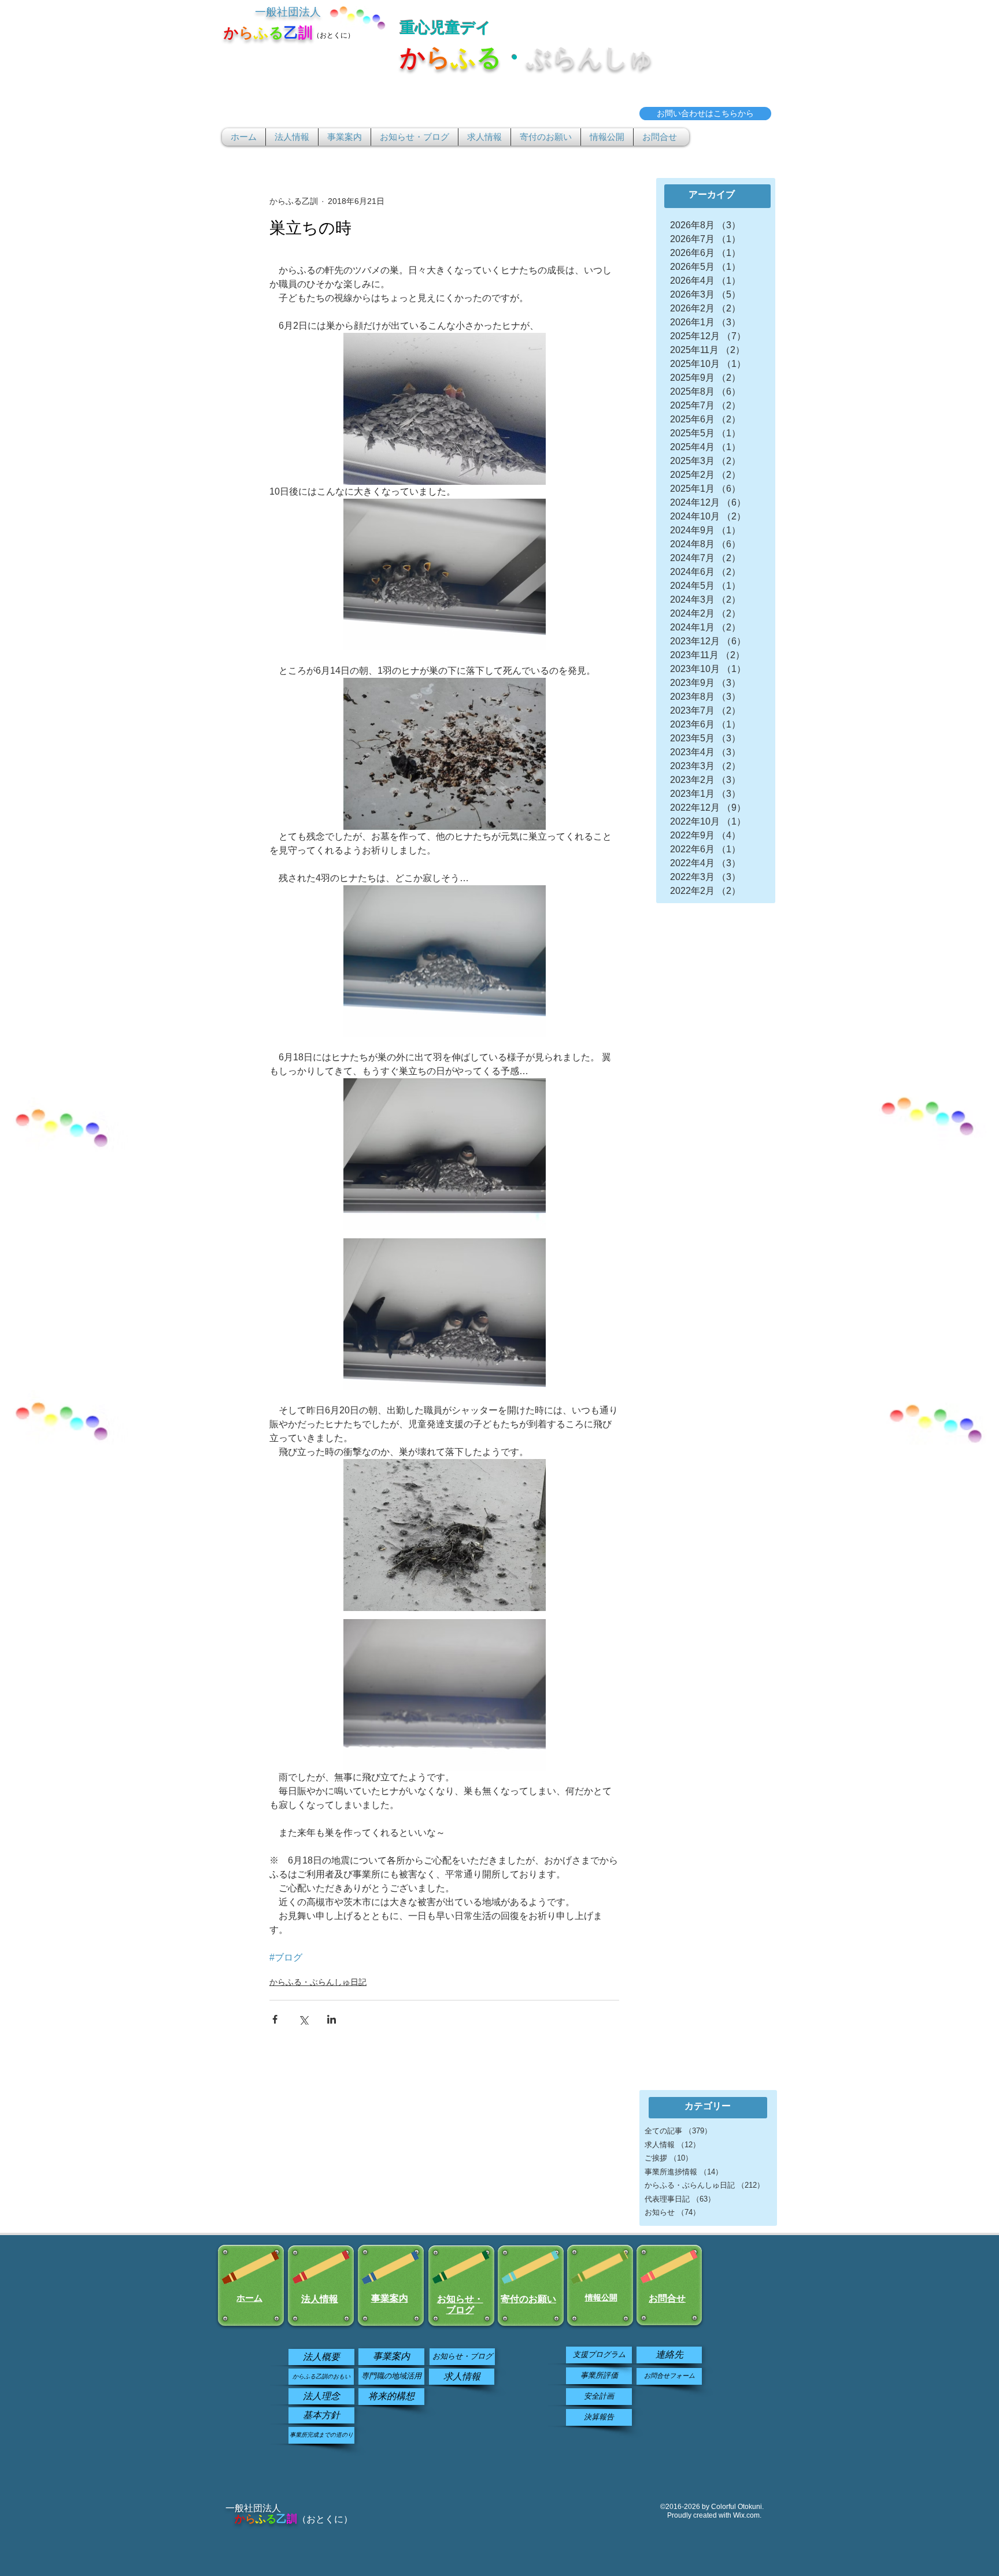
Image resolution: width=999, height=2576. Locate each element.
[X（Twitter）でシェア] (303, 2019)
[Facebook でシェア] (275, 2019)
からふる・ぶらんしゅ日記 (318, 1982)
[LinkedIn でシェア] (332, 2019)
